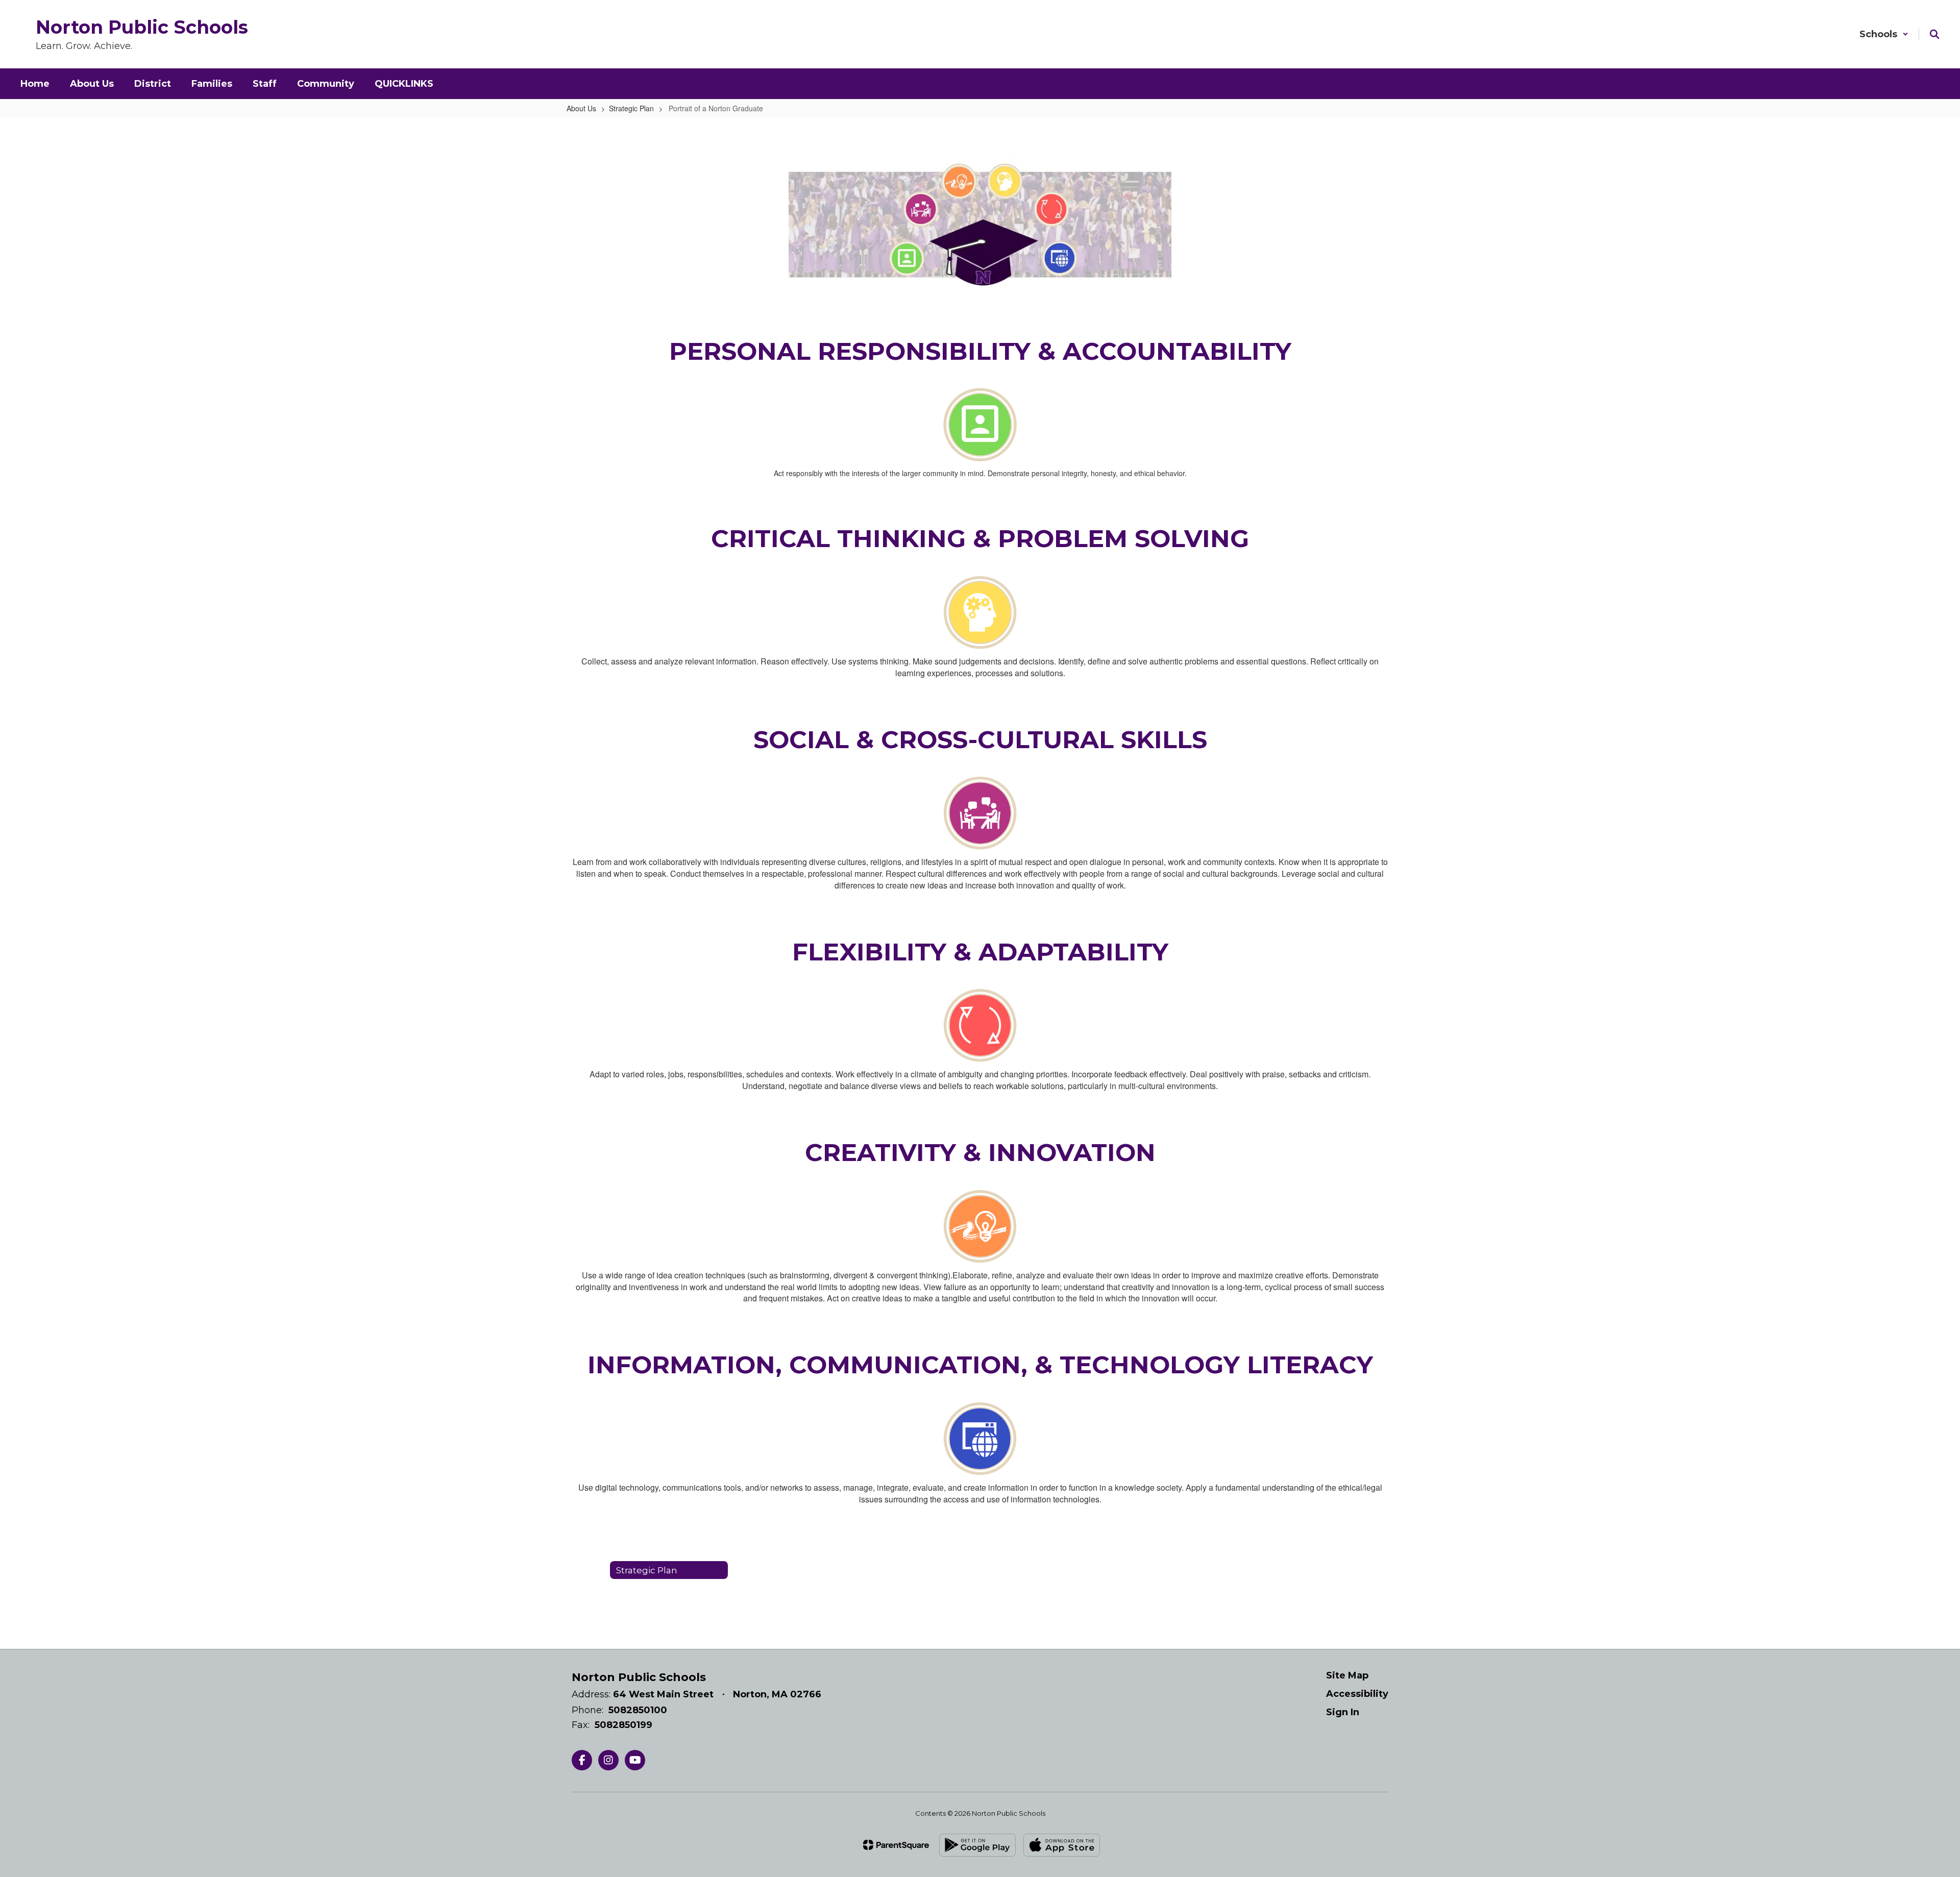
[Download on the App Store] (1062, 1845)
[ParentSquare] (896, 1845)
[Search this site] (1934, 34)
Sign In (1343, 1712)
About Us (581, 108)
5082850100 (638, 1710)
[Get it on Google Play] (977, 1845)
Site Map (1347, 1675)
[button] (1884, 34)
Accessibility (1357, 1694)
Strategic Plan (631, 108)
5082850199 (623, 1725)
